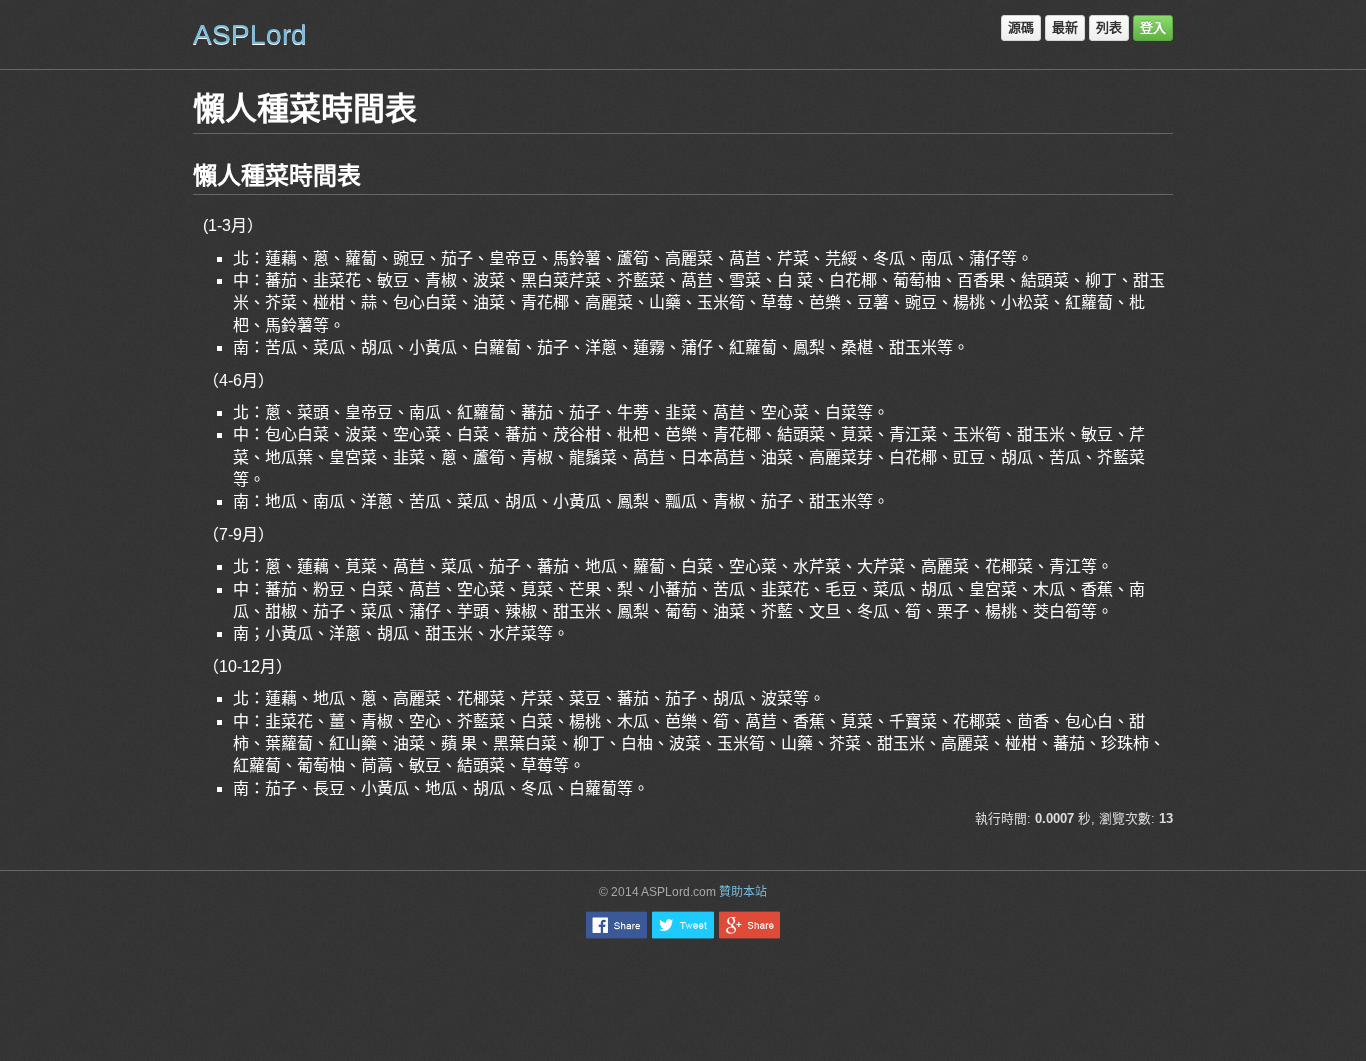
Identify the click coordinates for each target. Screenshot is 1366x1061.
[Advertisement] (683, 999)
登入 (1153, 27)
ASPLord (250, 34)
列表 (1109, 27)
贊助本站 (743, 892)
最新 (1065, 27)
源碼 (1021, 27)
